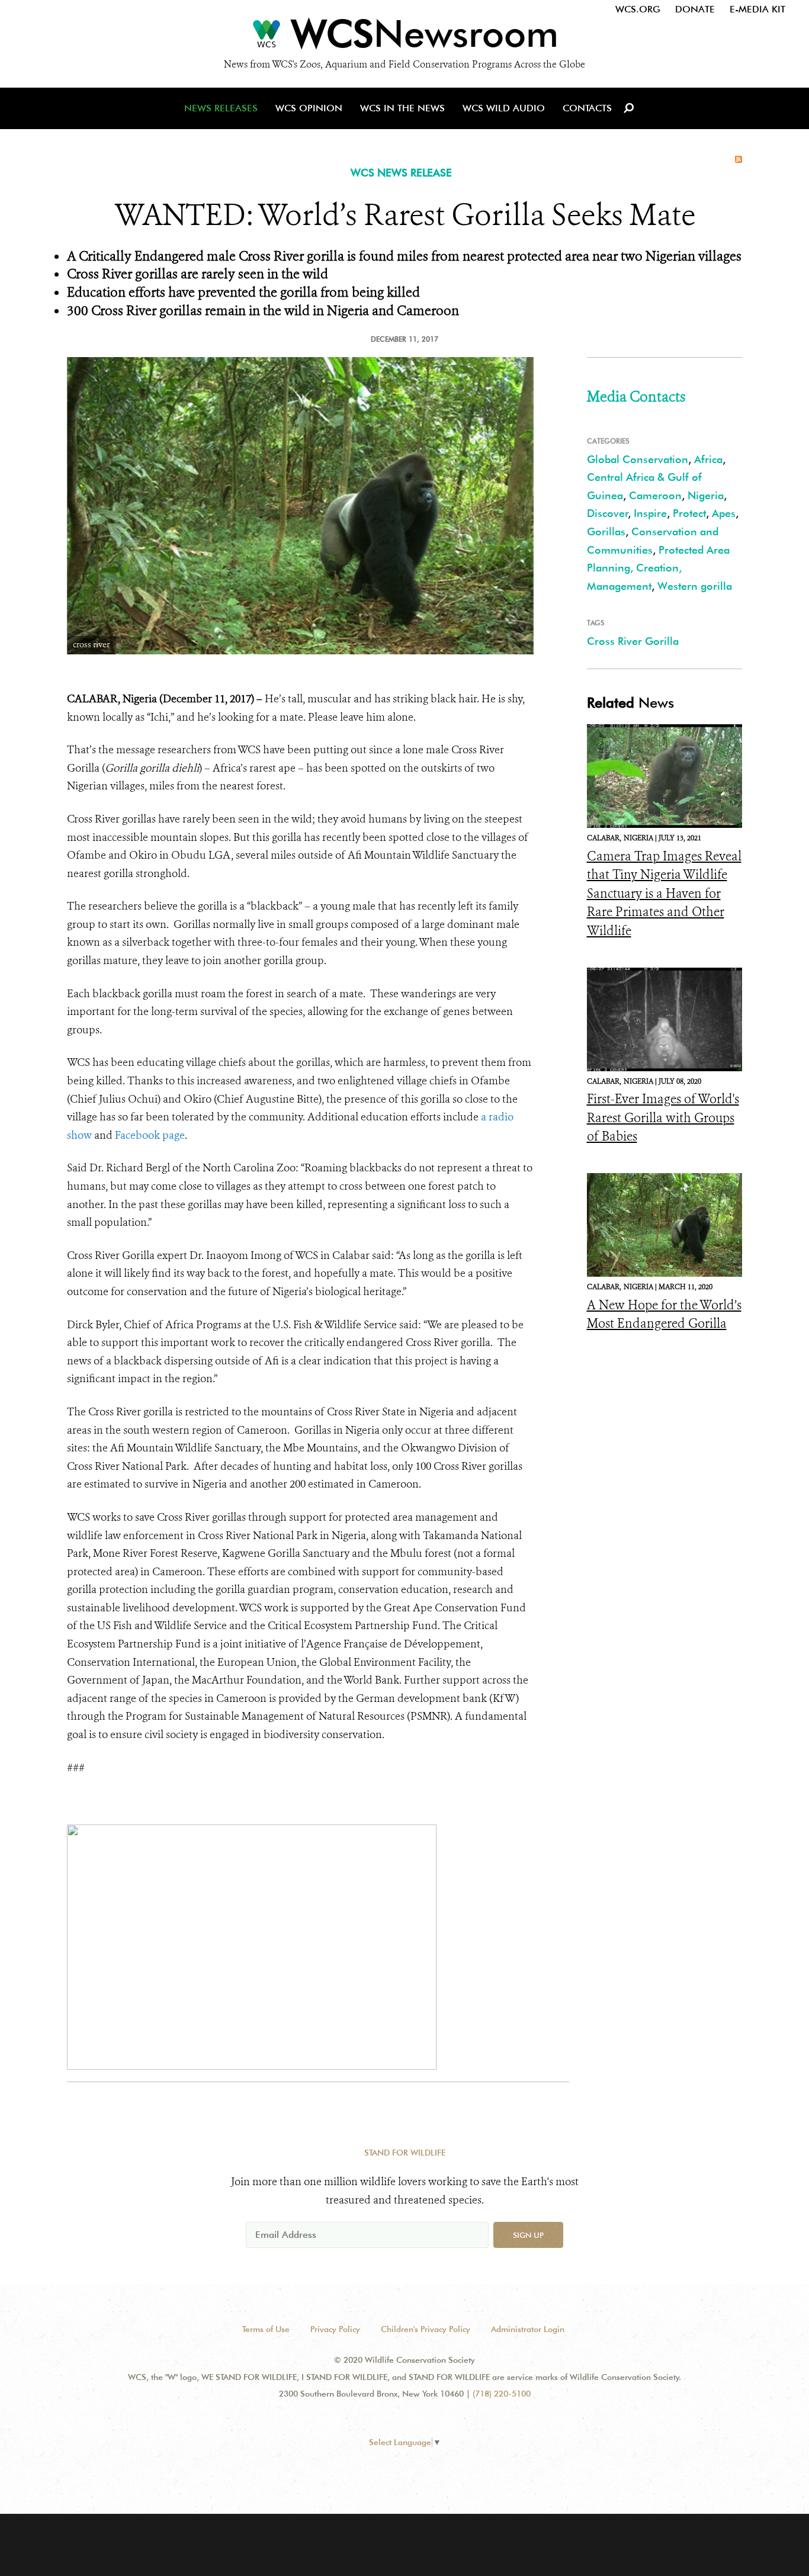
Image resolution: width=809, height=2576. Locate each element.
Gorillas (606, 531)
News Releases (221, 108)
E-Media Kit (757, 9)
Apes (724, 513)
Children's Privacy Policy (426, 2329)
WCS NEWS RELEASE (401, 173)
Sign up (528, 2235)
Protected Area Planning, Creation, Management (658, 568)
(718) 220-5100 (502, 2394)
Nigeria (706, 495)
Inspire (650, 513)
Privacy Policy (335, 2329)
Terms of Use (266, 2329)
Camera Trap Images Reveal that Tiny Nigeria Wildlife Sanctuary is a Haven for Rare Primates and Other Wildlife (664, 894)
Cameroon (655, 495)
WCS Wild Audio (504, 108)
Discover (608, 513)
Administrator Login (528, 2329)
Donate (695, 9)
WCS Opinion (309, 108)
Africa (708, 459)
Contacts (587, 108)
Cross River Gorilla (633, 641)
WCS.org (638, 9)
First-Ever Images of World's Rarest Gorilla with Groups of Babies (663, 1118)
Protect (689, 513)
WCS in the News (402, 108)
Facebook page (150, 1135)
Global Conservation (638, 459)
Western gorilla (695, 586)
